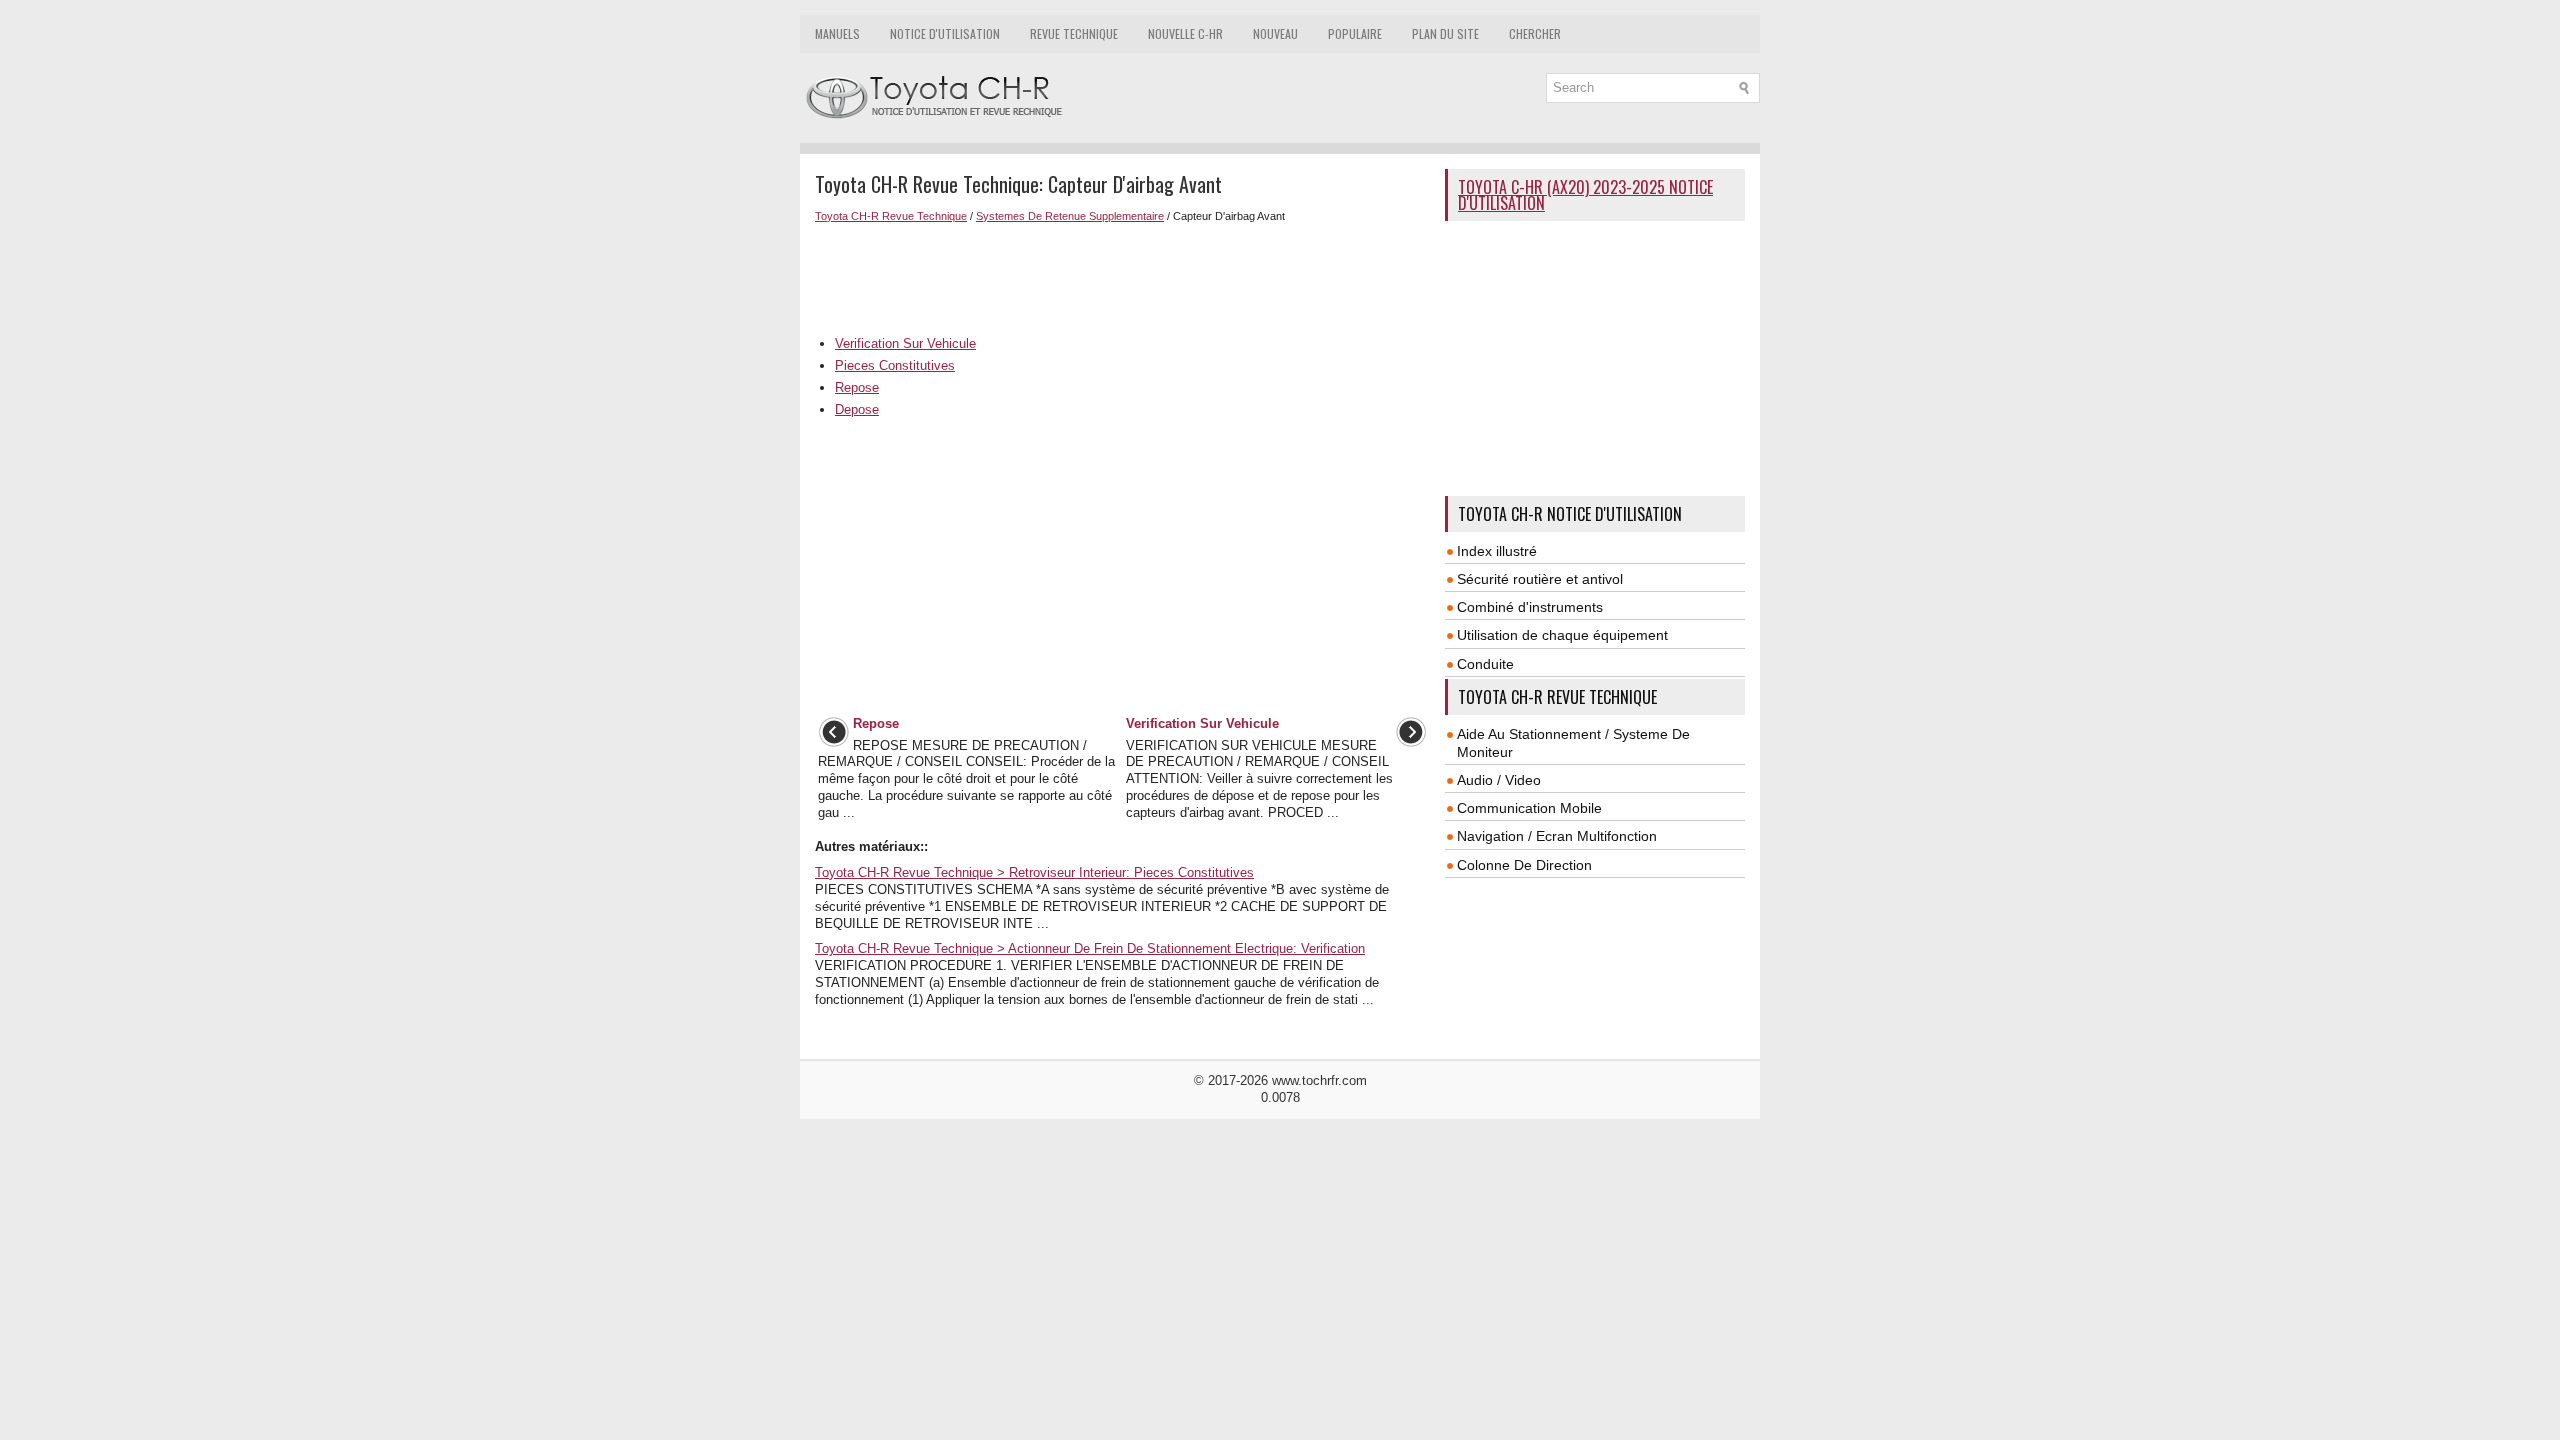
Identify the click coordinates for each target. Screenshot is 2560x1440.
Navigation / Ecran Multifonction (1557, 836)
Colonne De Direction (1524, 865)
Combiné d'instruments (1530, 607)
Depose (857, 409)
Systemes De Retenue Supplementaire (1070, 216)
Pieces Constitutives (895, 365)
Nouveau (1275, 33)
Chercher (1535, 33)
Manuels (837, 33)
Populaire (1355, 33)
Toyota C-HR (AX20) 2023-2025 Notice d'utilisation (1585, 195)
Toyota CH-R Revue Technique (891, 216)
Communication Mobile (1529, 808)
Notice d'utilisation (945, 33)
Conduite (1485, 664)
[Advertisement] (1122, 277)
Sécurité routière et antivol (1540, 579)
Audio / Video (1499, 780)
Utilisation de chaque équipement (1562, 635)
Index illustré (1497, 551)
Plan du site (1445, 33)
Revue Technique (1074, 33)
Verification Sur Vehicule (905, 343)
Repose (857, 387)
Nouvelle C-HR (1185, 33)
